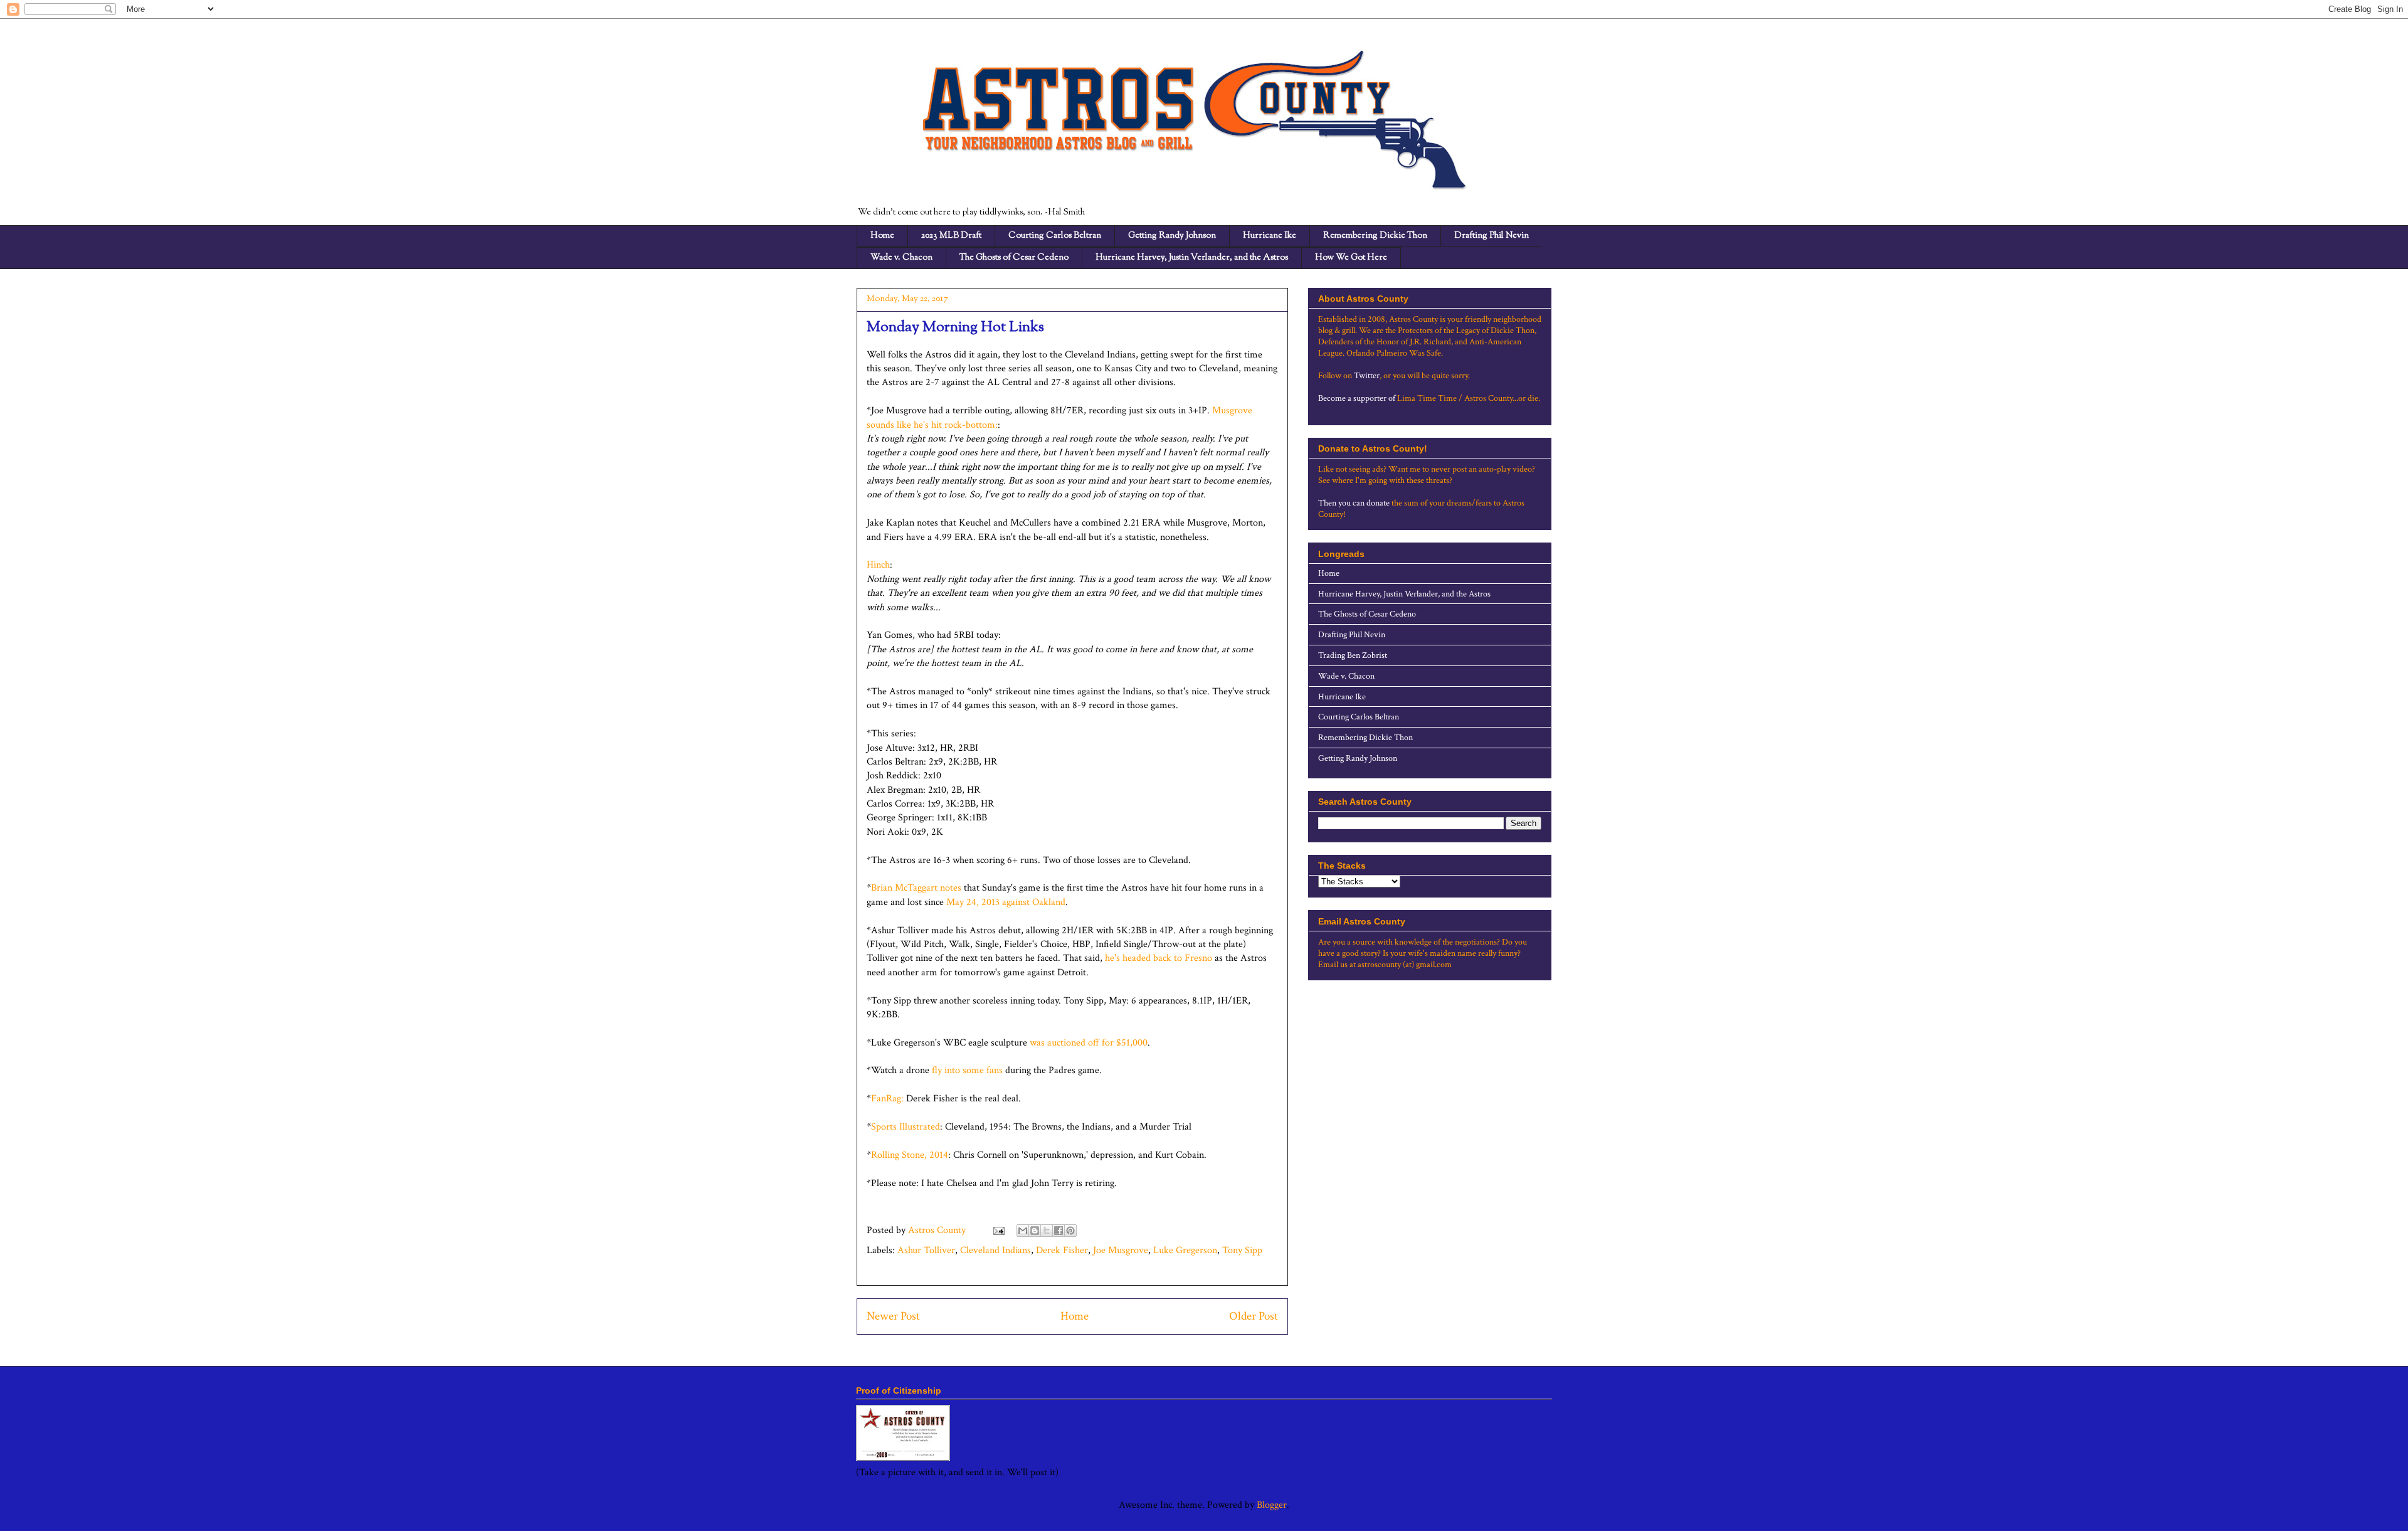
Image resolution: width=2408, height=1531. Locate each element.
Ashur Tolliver (926, 1250)
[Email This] (1023, 1231)
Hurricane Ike (1270, 236)
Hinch (878, 565)
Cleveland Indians (995, 1250)
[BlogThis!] (1035, 1231)
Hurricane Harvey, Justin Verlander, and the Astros (1192, 258)
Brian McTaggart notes (916, 888)
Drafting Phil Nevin (1492, 236)
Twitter (1367, 376)
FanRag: (887, 1099)
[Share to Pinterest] (1070, 1231)
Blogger (1272, 1505)
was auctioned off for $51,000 (1089, 1043)
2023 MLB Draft (951, 236)
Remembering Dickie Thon (1375, 236)
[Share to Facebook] (1059, 1231)
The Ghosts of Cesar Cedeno (1014, 258)
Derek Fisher (1062, 1250)
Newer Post (893, 1316)
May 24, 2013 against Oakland (1006, 902)
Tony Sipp (1242, 1250)
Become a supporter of (1357, 398)
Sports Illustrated (906, 1127)
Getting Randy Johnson (1172, 236)
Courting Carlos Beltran (1055, 236)
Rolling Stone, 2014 (910, 1155)
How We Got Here (1351, 258)
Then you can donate (1354, 503)
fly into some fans (967, 1070)
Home (882, 236)
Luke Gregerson (1185, 1250)
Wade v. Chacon (901, 258)
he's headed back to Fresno (1159, 958)
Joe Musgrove (1121, 1250)
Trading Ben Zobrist (1353, 655)
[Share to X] (1047, 1231)
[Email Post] (998, 1230)
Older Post (1254, 1316)
